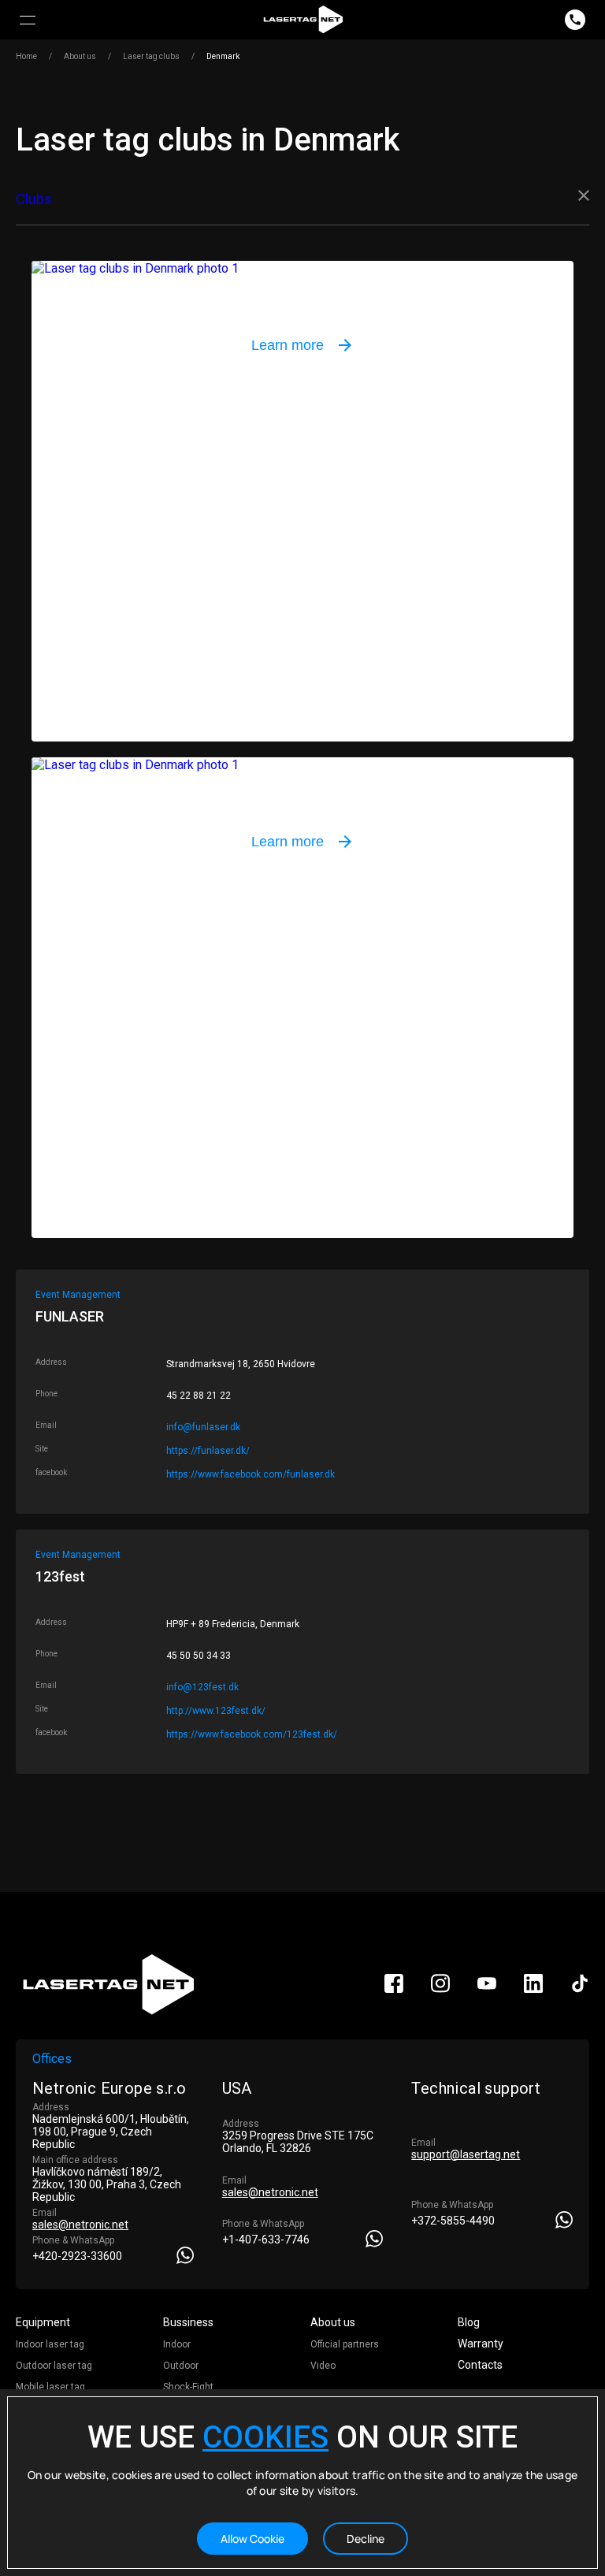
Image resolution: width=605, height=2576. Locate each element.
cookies (265, 2437)
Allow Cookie (252, 2539)
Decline (366, 2539)
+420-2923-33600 (77, 2256)
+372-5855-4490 (453, 2221)
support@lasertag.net (466, 2154)
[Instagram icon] (440, 1989)
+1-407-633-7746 (266, 2240)
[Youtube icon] (487, 1989)
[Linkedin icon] (533, 1989)
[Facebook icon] (394, 1989)
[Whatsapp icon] (185, 2255)
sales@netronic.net (80, 2225)
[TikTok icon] (580, 1989)
